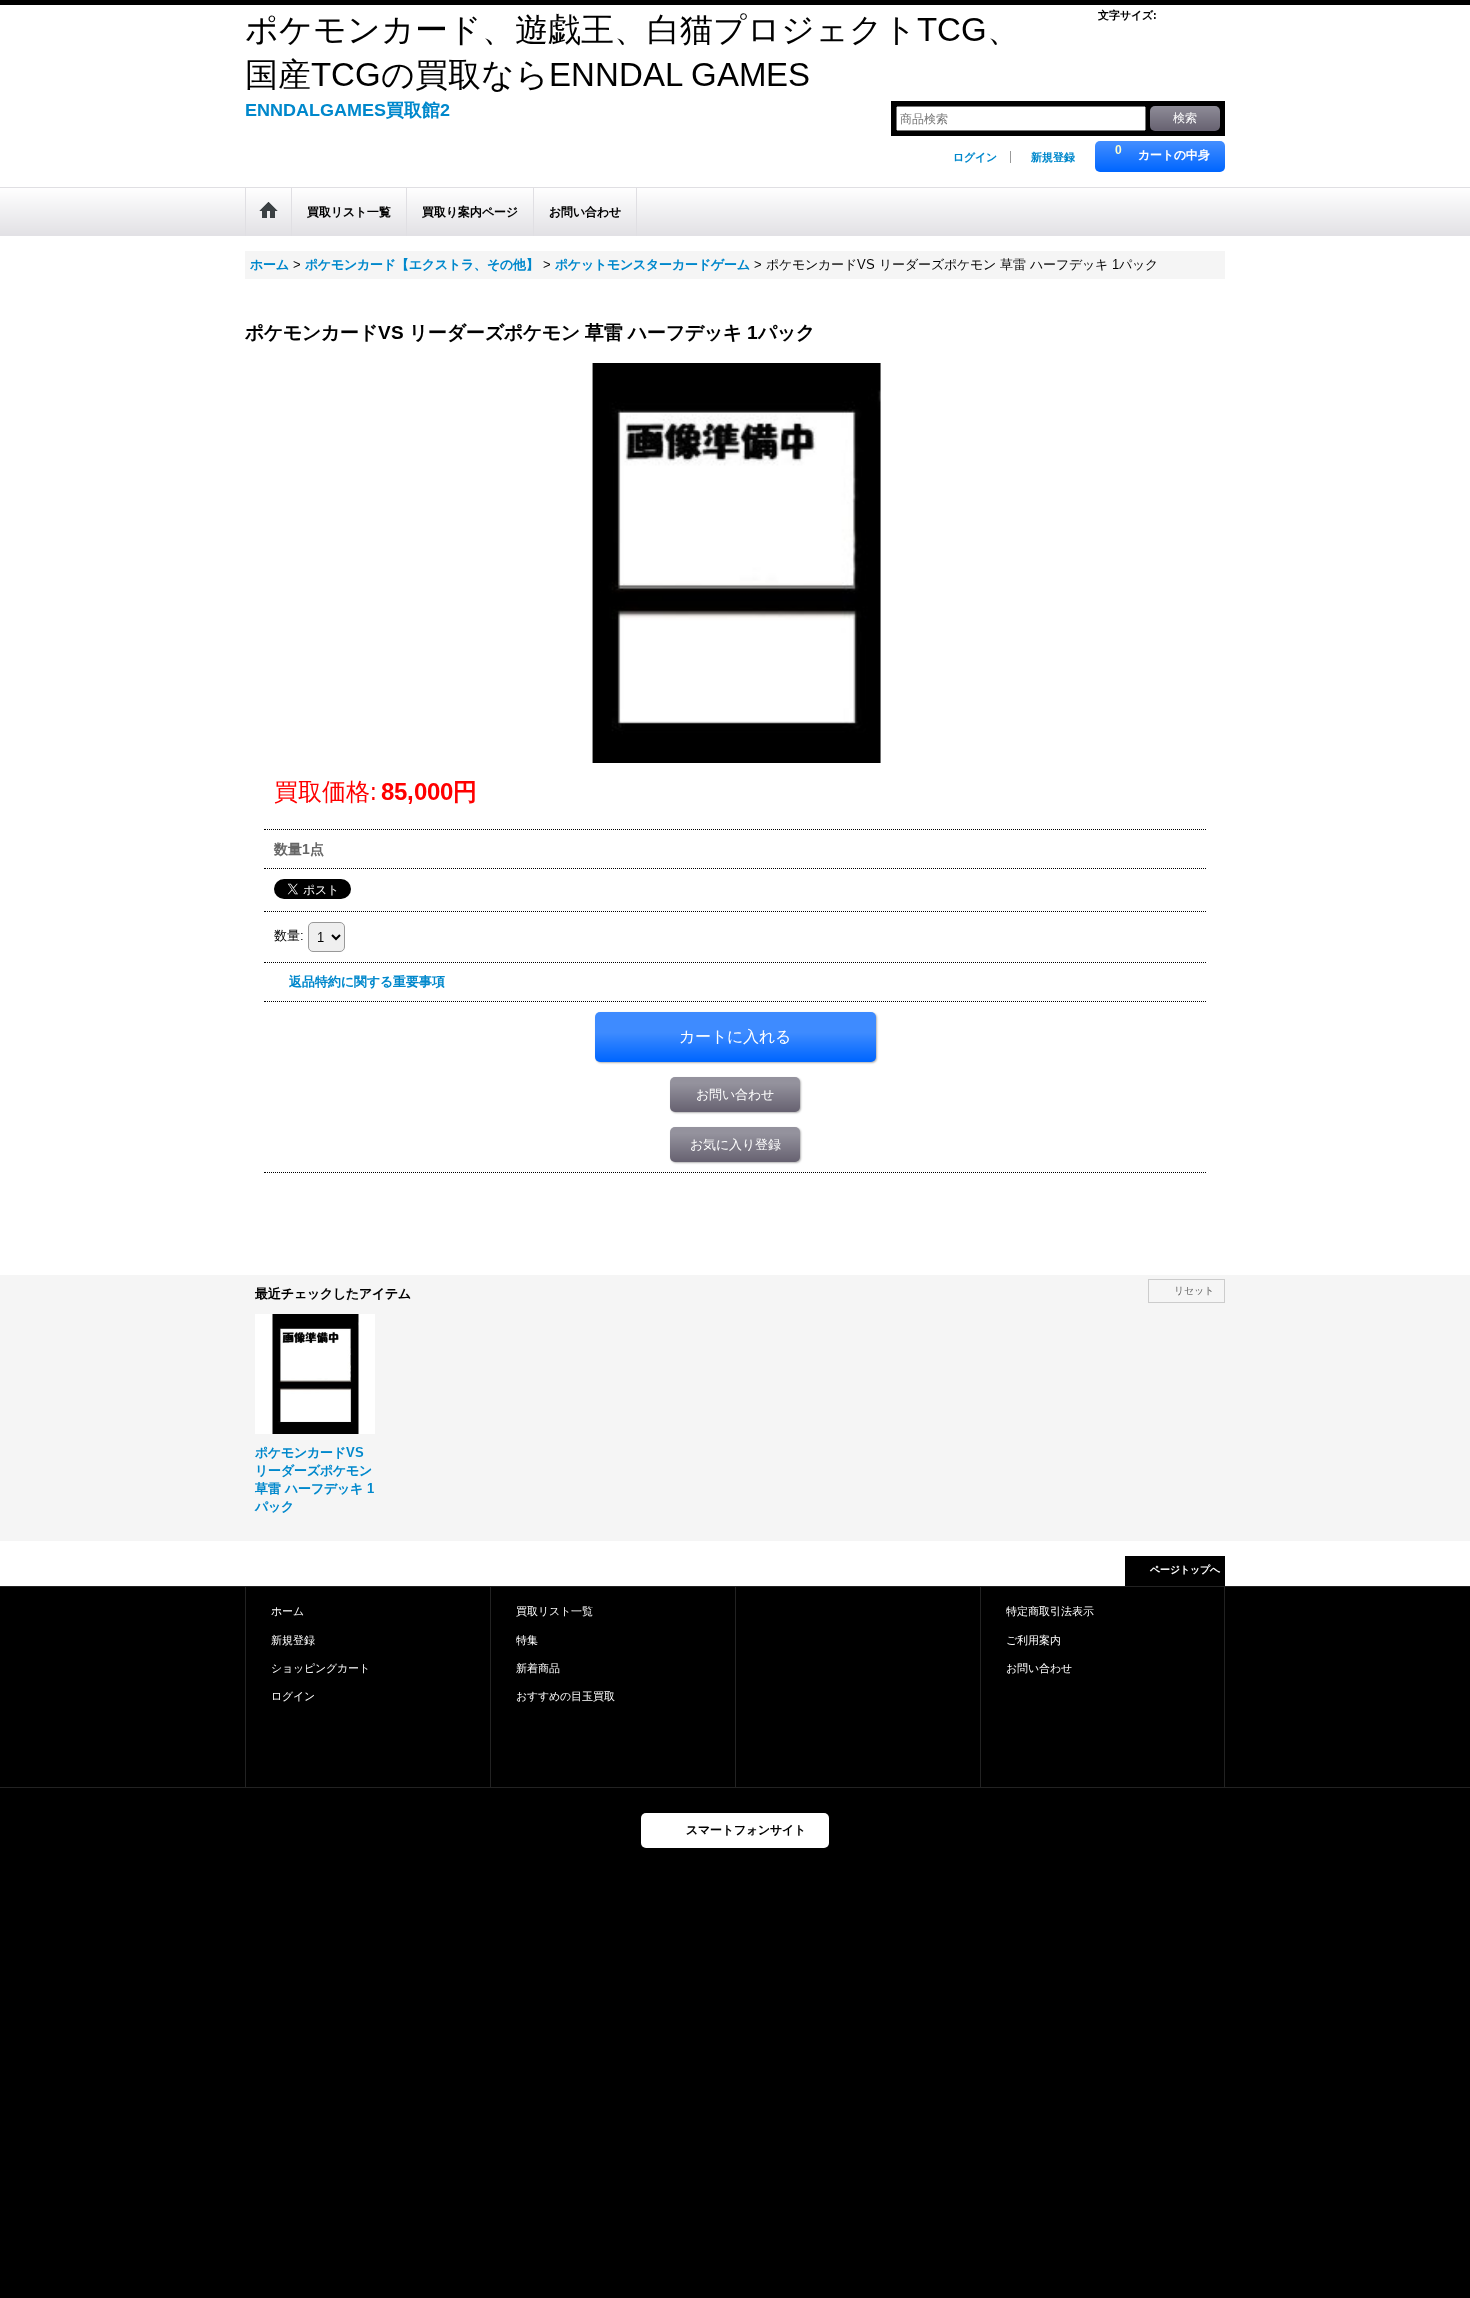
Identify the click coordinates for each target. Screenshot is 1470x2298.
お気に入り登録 (735, 1144)
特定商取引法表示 (1050, 1611)
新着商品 (538, 1668)
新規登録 (1053, 157)
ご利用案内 (1033, 1640)
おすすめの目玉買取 (565, 1696)
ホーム (287, 1611)
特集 (527, 1640)
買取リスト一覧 (554, 1611)
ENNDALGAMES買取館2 (347, 110)
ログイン (975, 157)
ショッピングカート (320, 1668)
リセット (1194, 1290)
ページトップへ (1185, 1569)
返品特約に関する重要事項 (367, 981)
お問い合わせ (735, 1094)
